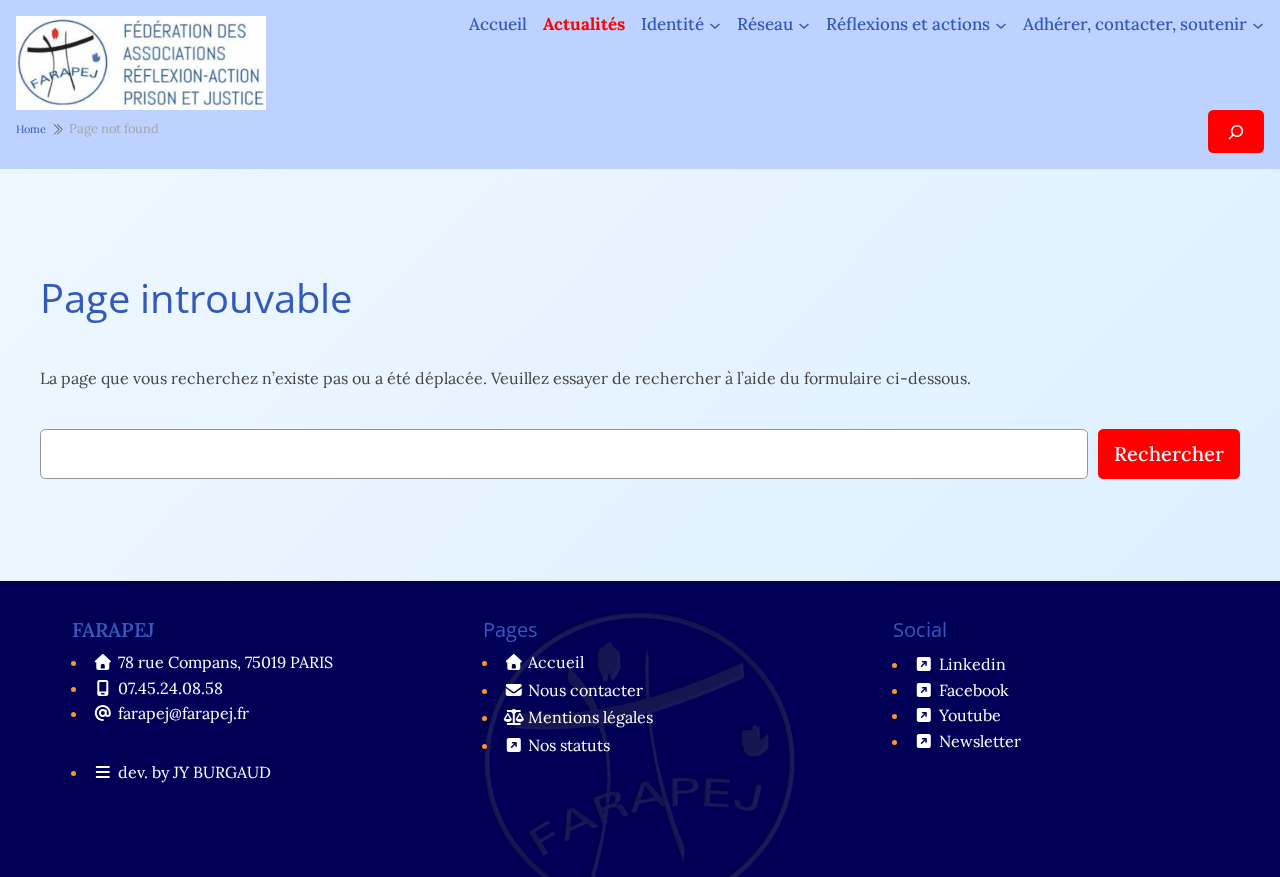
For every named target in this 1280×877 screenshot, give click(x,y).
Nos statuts (569, 745)
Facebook (974, 690)
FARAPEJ (113, 629)
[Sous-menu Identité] (715, 24)
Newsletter (980, 741)
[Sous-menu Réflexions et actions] (1001, 24)
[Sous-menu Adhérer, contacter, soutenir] (1258, 24)
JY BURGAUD (222, 772)
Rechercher (1169, 453)
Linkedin (972, 664)
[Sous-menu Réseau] (804, 24)
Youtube (970, 715)
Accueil (498, 24)
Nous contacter (585, 690)
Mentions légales (590, 717)
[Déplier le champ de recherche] (1236, 131)
